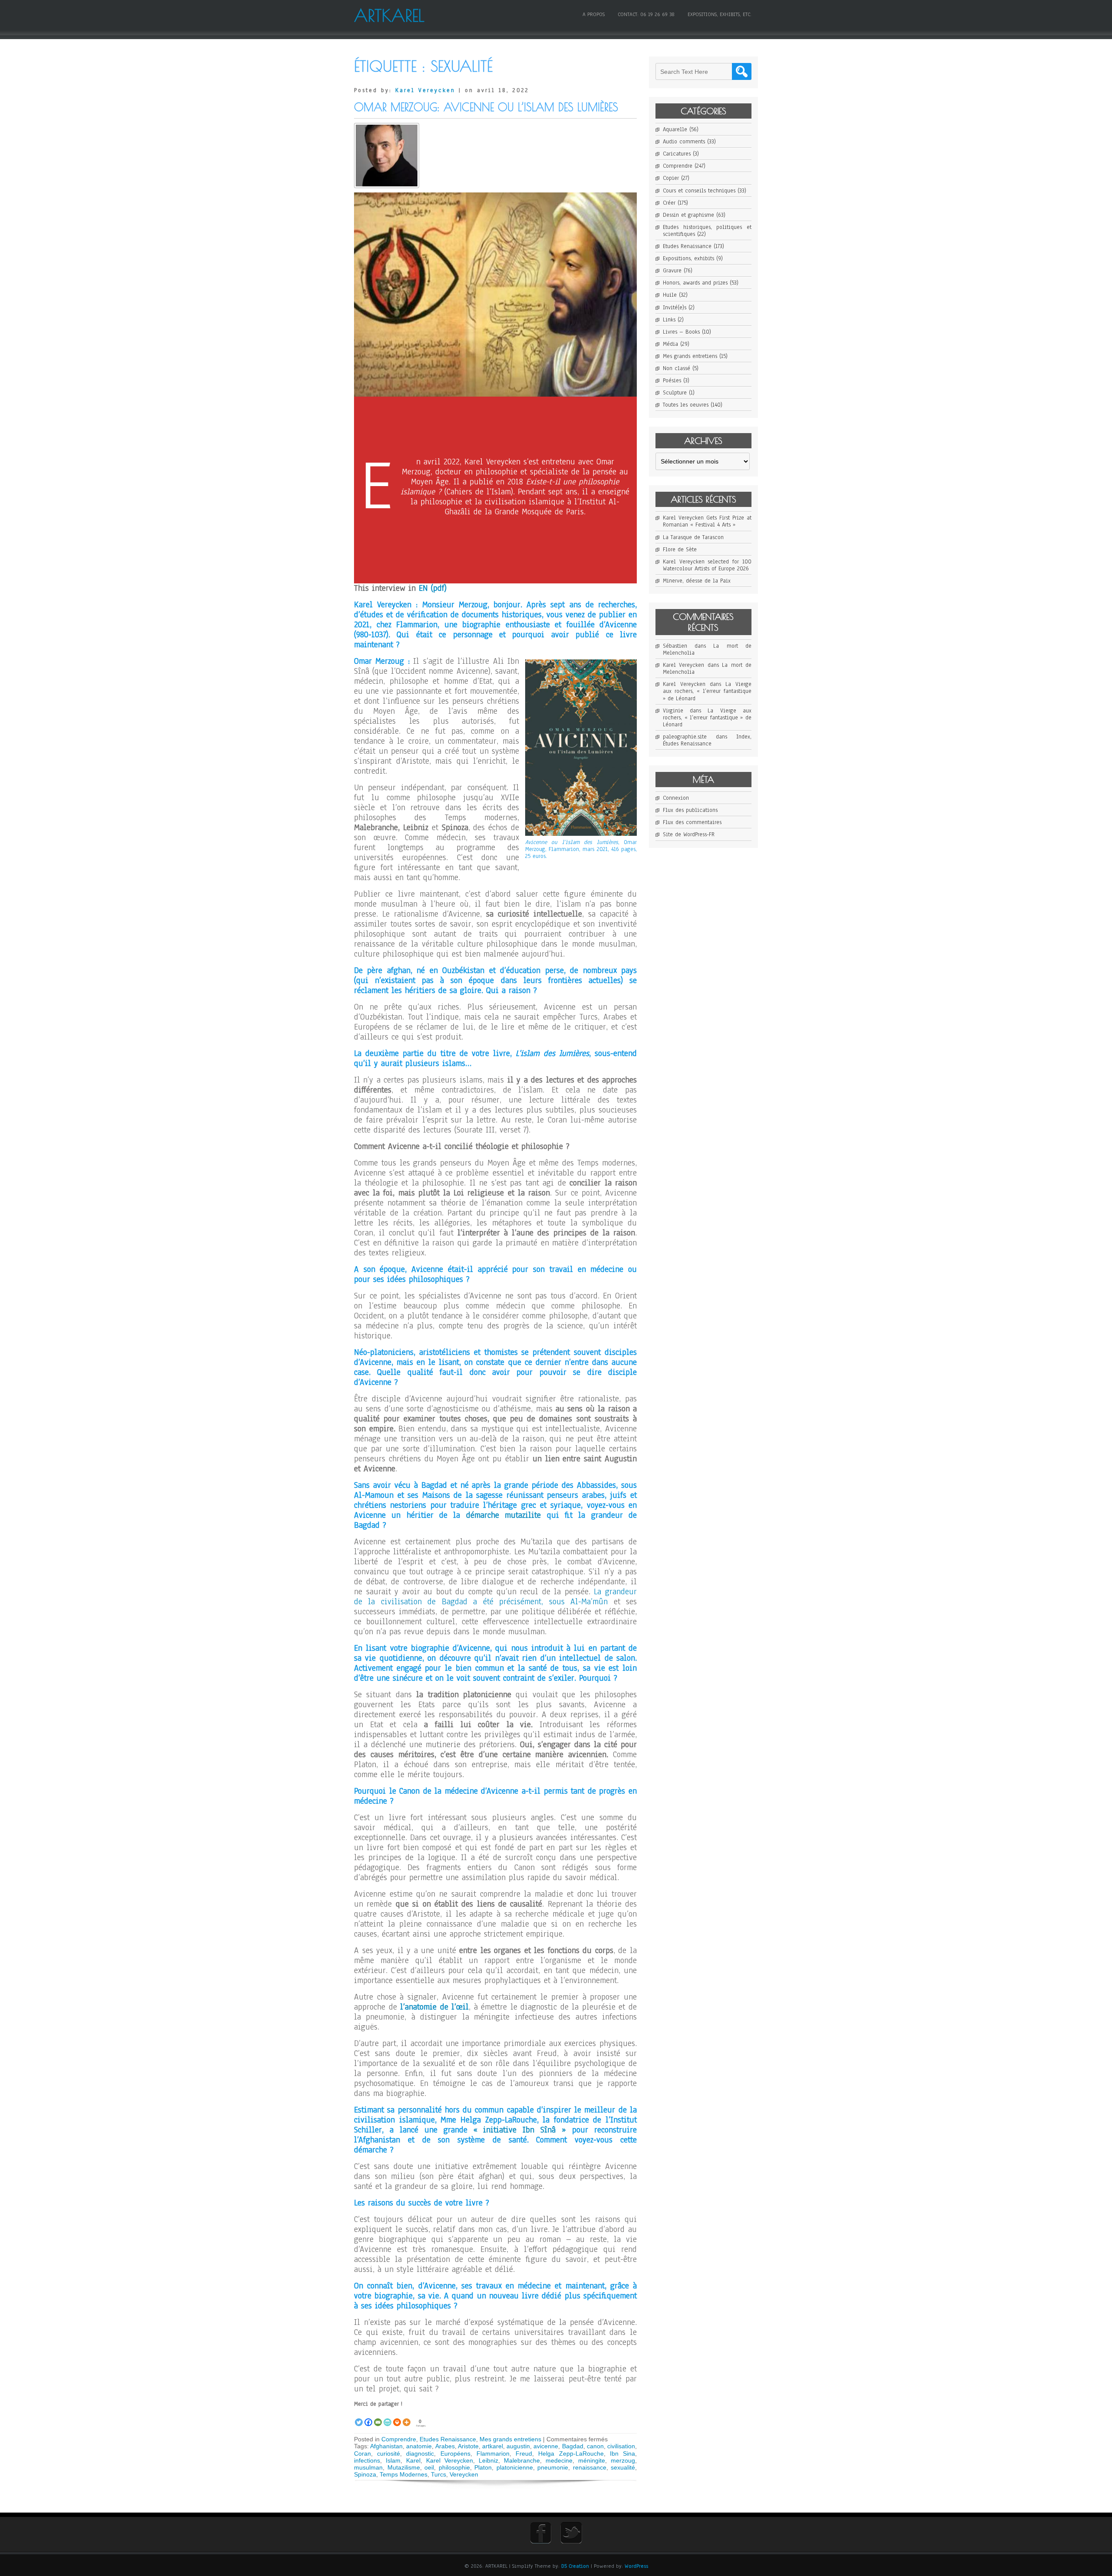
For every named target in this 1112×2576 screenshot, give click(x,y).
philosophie (454, 2467)
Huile (670, 295)
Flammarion (493, 2453)
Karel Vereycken (425, 90)
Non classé (677, 368)
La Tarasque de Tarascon (693, 537)
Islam (393, 2460)
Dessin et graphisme (688, 215)
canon (595, 2446)
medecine (559, 2460)
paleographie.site (685, 737)
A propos (594, 14)
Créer (669, 203)
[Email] (378, 2417)
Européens (455, 2453)
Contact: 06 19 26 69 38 (646, 14)
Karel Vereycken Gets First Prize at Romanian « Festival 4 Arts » (707, 521)
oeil (429, 2467)
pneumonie (553, 2467)
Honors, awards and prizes (695, 283)
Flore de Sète (680, 550)
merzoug (623, 2460)
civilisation (621, 2446)
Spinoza (365, 2474)
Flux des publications (690, 810)
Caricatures (677, 154)
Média (670, 344)
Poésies (672, 381)
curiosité (389, 2453)
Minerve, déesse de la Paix (697, 581)
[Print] (397, 2417)
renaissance (590, 2467)
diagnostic (420, 2453)
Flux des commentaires (692, 822)
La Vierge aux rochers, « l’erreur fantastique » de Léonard (707, 691)
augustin (518, 2446)
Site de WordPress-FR (689, 834)
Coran (362, 2453)
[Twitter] (359, 2417)
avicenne (546, 2446)
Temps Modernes (404, 2474)
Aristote (468, 2446)
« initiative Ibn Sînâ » (520, 2130)
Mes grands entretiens (510, 2439)
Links (669, 320)
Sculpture (675, 393)
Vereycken (464, 2474)
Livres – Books (681, 332)
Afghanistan (386, 2446)
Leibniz (488, 2460)
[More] (407, 2417)
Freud (524, 2453)
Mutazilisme (404, 2467)
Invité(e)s (675, 308)
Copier (671, 178)
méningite (592, 2460)
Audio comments (684, 142)
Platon (483, 2467)
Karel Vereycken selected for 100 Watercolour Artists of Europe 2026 (707, 565)
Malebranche (522, 2460)
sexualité (623, 2467)
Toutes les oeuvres (686, 405)
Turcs (439, 2474)
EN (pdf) (433, 588)
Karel (413, 2460)
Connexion (676, 798)
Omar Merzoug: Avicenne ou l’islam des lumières (486, 107)
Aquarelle (675, 129)
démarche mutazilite (503, 1515)
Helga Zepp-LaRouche (571, 2453)
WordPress (636, 2566)
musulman (368, 2467)
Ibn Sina (622, 2453)
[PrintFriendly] (387, 2417)
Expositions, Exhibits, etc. (720, 14)
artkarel (493, 2446)
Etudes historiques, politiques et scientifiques (707, 231)
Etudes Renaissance (448, 2439)
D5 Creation (575, 2566)
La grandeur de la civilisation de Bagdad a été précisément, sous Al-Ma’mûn (495, 1597)
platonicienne (515, 2467)
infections (367, 2460)
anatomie (419, 2446)
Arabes (445, 2446)
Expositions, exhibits (688, 258)
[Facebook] (368, 2417)
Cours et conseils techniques (699, 191)
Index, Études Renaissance (707, 740)
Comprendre (399, 2439)
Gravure (672, 271)
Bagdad (573, 2446)
